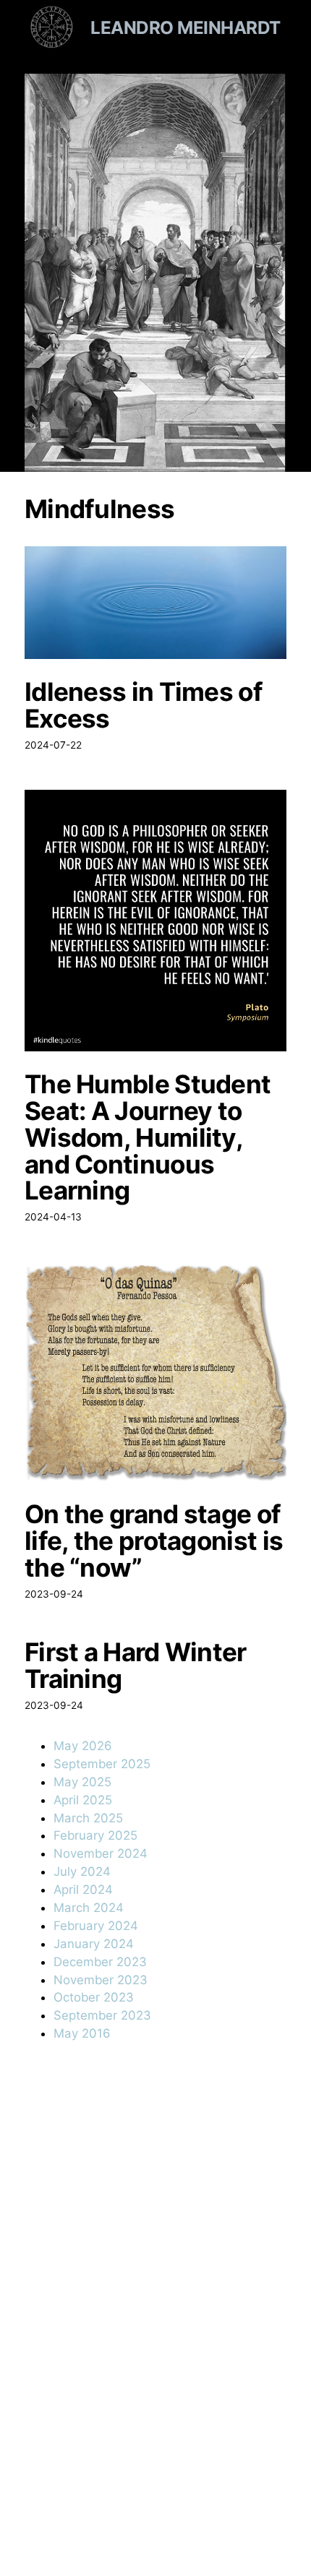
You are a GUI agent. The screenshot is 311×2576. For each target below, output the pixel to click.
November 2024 (101, 1853)
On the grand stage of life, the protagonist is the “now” (154, 1541)
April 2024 (83, 1890)
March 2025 (88, 1818)
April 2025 (83, 1800)
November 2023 (101, 1980)
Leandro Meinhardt (186, 27)
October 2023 (94, 1997)
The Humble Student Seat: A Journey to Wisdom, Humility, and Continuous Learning (148, 1137)
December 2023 (100, 1962)
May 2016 (82, 2033)
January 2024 (94, 1944)
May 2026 (83, 1746)
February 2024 (96, 1926)
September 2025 (102, 1764)
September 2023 (102, 2015)
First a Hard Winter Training (136, 1666)
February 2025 (95, 1835)
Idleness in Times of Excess (144, 705)
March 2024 (89, 1908)
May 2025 (82, 1782)
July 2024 (82, 1871)
